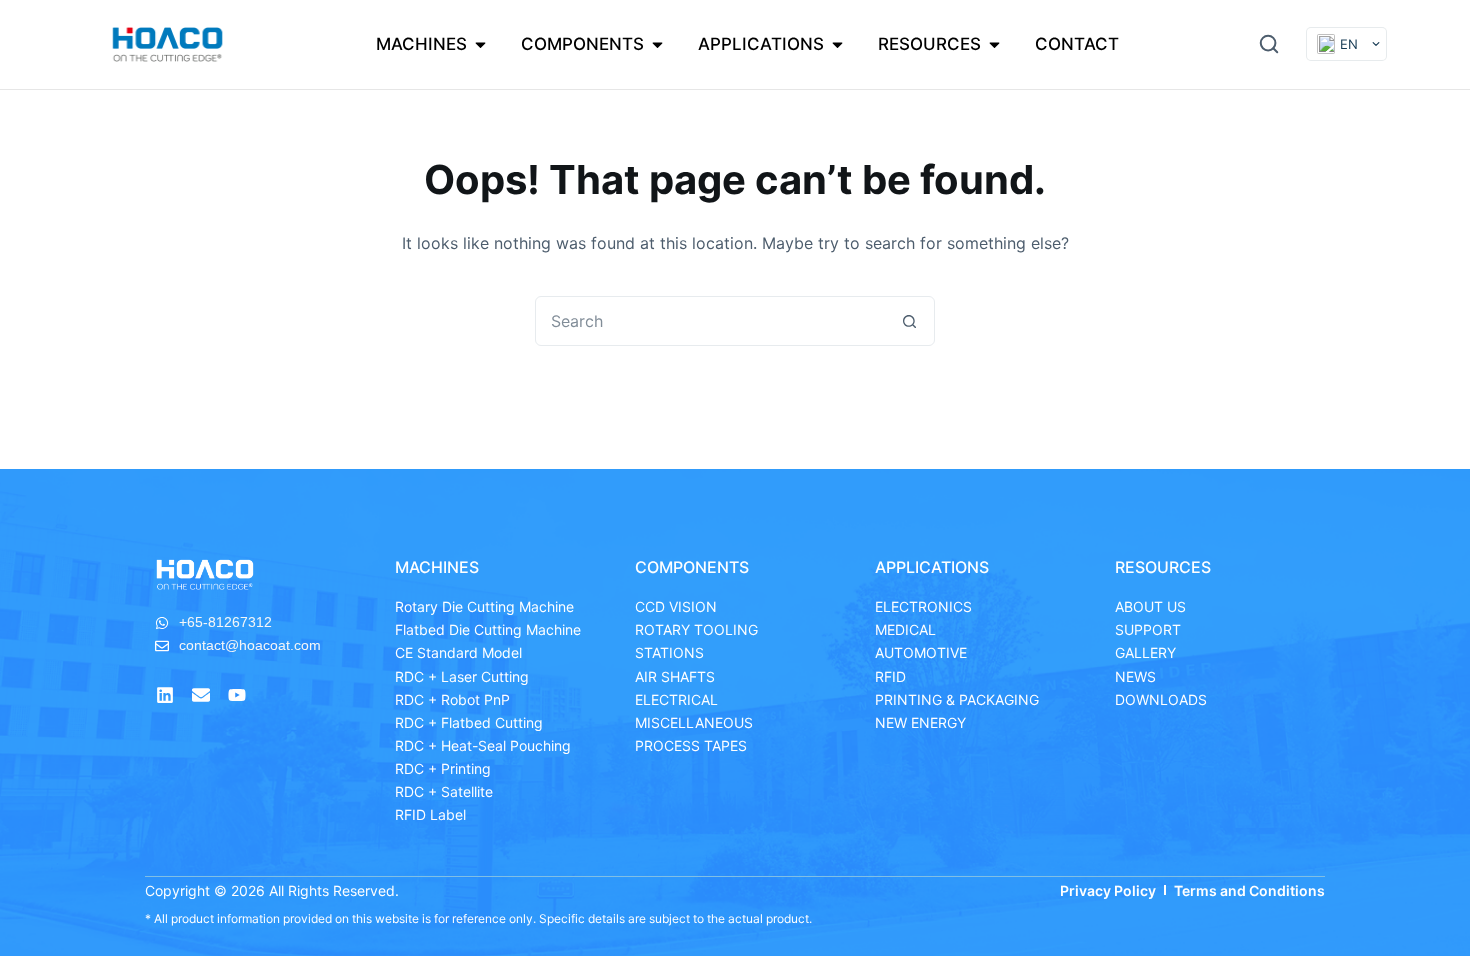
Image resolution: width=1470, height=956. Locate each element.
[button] (1269, 44)
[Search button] (909, 321)
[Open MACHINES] (480, 45)
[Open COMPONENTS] (657, 45)
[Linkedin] (165, 695)
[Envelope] (201, 695)
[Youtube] (237, 695)
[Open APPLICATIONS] (837, 45)
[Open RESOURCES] (994, 45)
